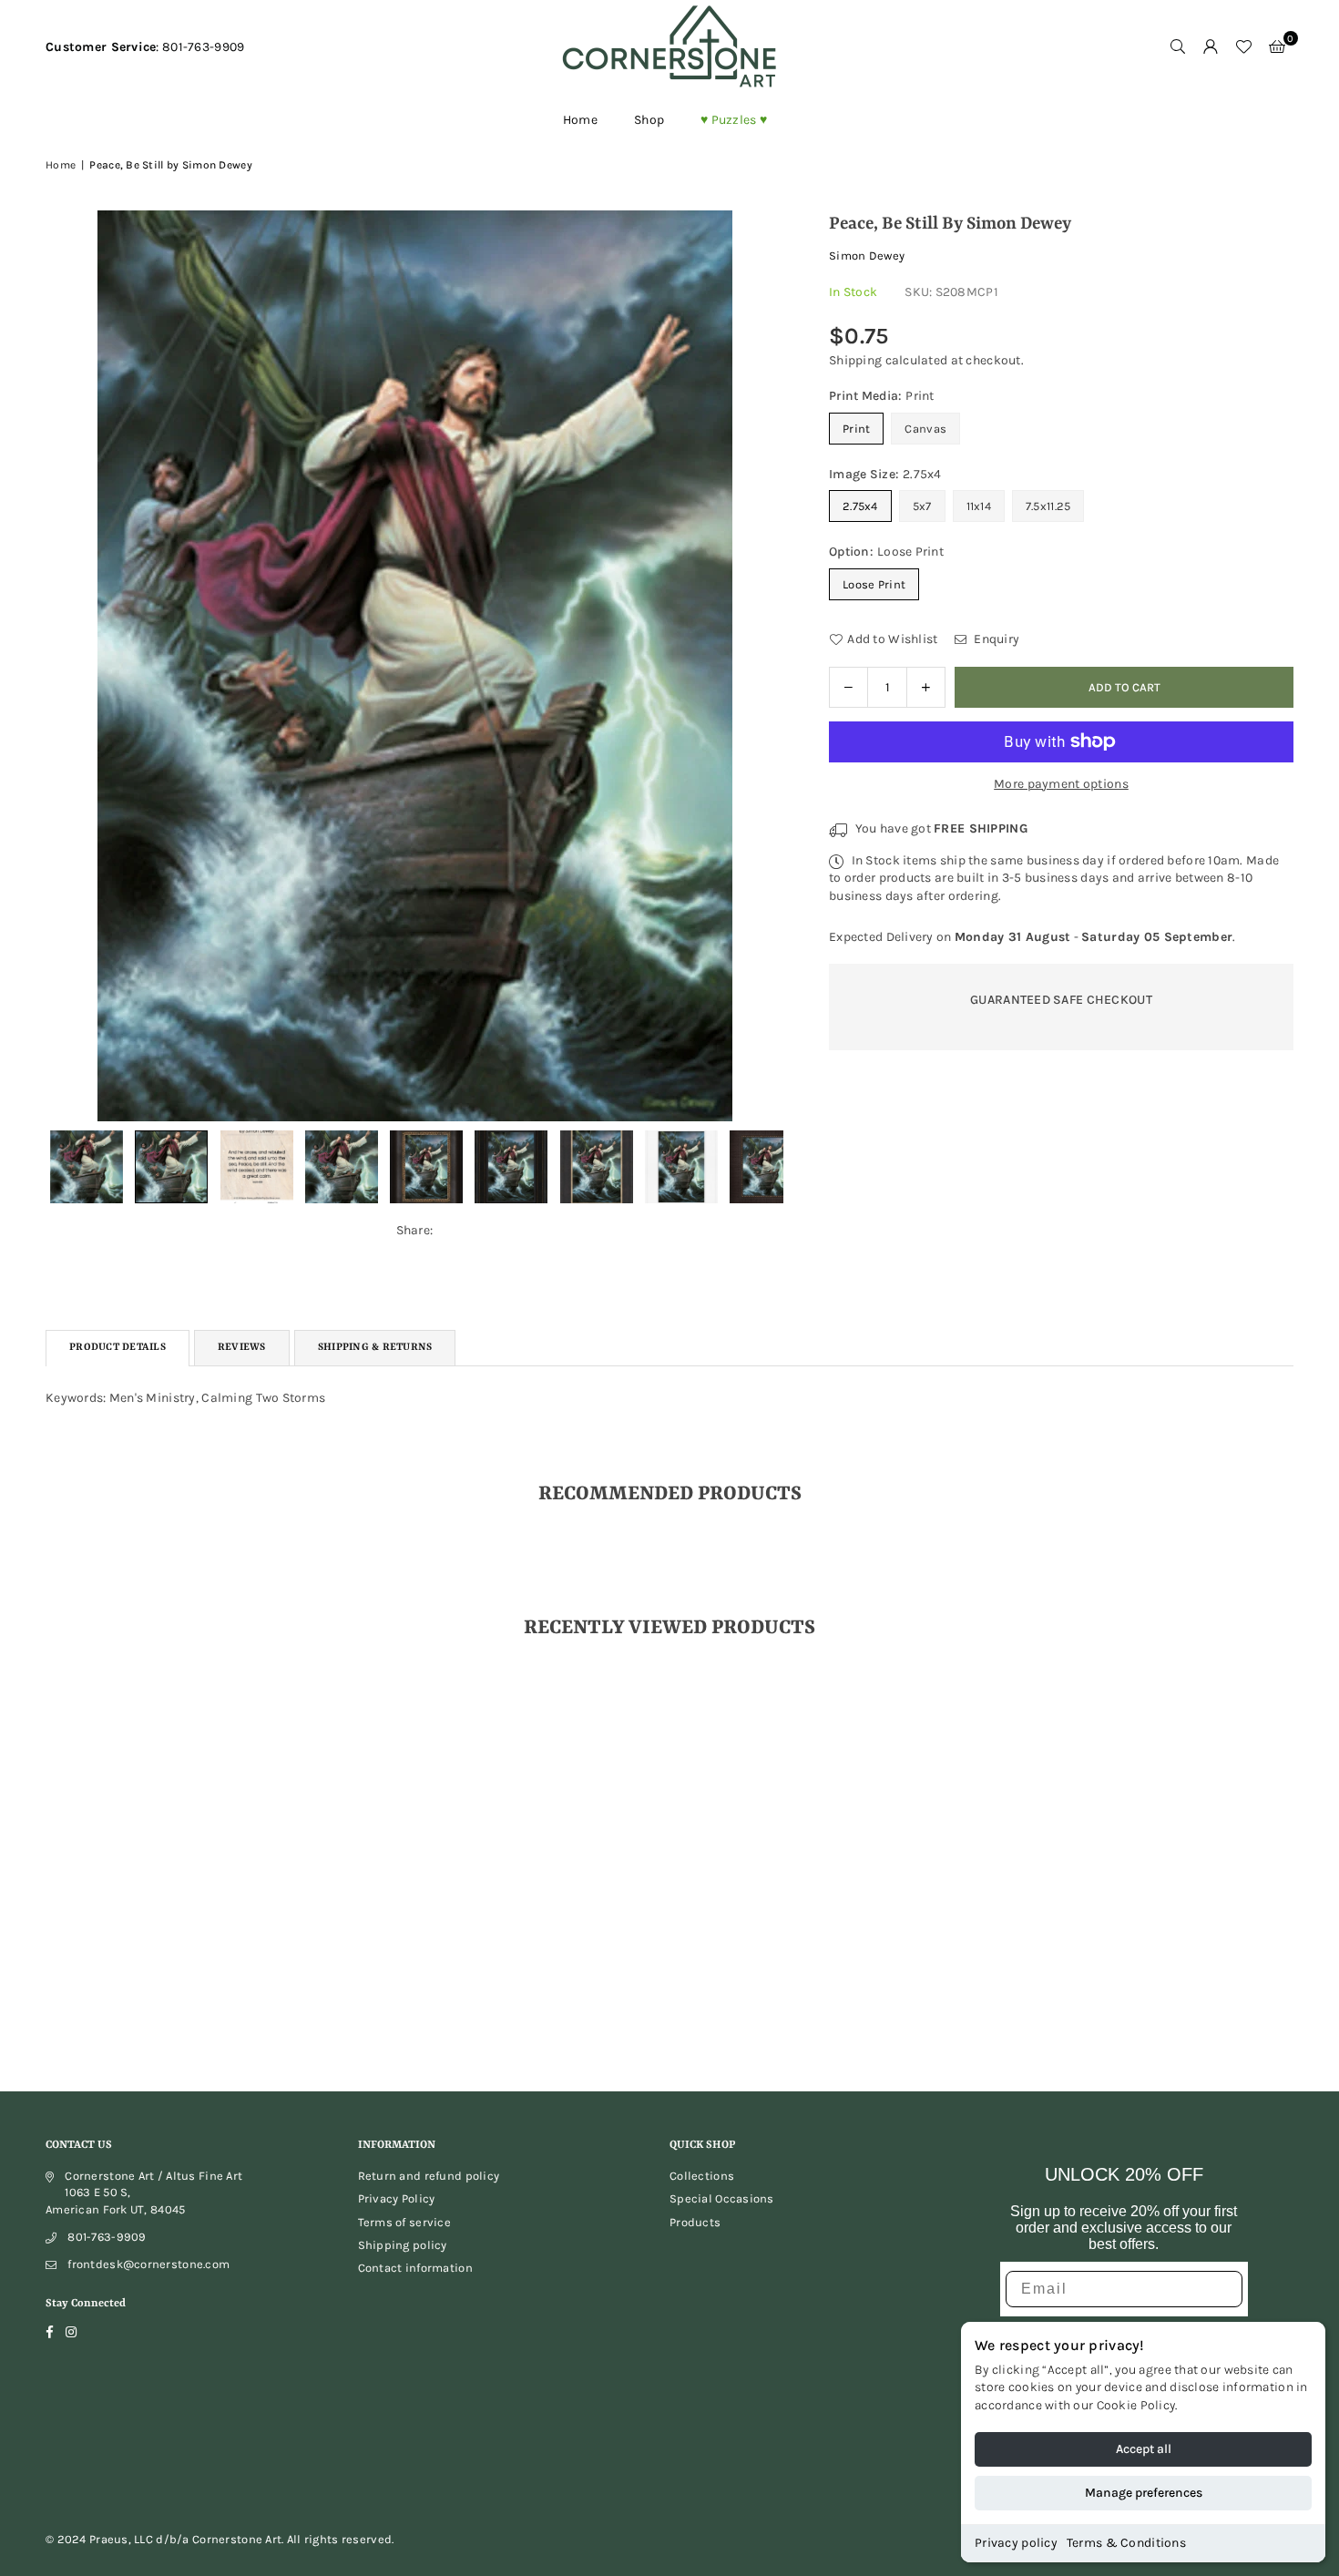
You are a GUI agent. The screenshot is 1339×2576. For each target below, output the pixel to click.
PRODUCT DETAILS (118, 1348)
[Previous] (71, 665)
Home (580, 120)
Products (695, 2222)
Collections (702, 2176)
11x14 (979, 506)
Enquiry (995, 639)
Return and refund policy (429, 2176)
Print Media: (882, 396)
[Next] (758, 665)
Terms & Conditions (1126, 2543)
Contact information (415, 2268)
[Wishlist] (1243, 47)
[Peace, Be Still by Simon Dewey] (171, 1167)
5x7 (922, 506)
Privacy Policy (397, 2198)
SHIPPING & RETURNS (375, 1348)
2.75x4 (860, 506)
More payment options (1061, 784)
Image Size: (885, 474)
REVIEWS (242, 1348)
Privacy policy (1016, 2543)
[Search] (1178, 47)
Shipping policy (403, 2245)
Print (856, 429)
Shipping (855, 360)
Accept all (1144, 2449)
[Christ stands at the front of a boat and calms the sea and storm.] (87, 1167)
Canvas (925, 429)
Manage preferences (1144, 2493)
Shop (649, 120)
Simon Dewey (867, 256)
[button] (1277, 47)
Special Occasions (722, 2198)
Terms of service (404, 2222)
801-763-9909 (107, 2237)
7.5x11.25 (1048, 506)
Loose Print (874, 584)
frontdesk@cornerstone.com (148, 2264)
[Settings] (1211, 47)
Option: (886, 552)
